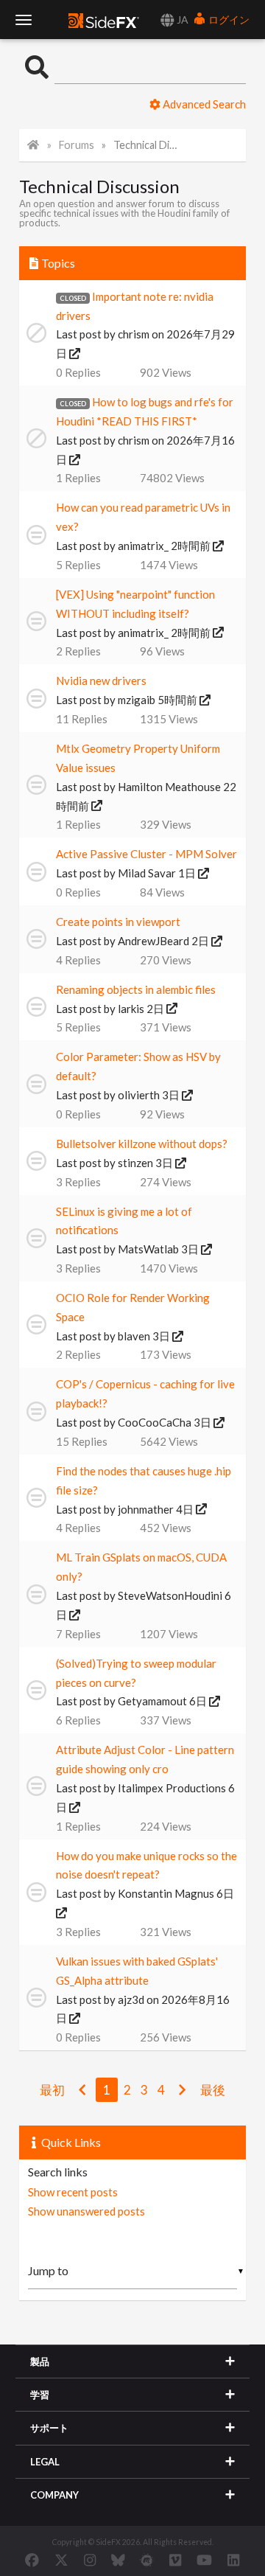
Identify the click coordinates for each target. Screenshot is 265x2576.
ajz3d (131, 1999)
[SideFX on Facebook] (32, 2560)
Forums (77, 145)
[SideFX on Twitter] (61, 2560)
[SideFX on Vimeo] (175, 2560)
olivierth (139, 1095)
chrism (134, 334)
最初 (52, 2090)
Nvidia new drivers (101, 680)
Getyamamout (152, 1701)
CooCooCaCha (155, 1422)
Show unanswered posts (86, 2211)
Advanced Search (203, 104)
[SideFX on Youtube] (204, 2560)
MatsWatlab (148, 1249)
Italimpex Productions (172, 1788)
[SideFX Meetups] (147, 2560)
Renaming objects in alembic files (136, 989)
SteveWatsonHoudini (170, 1595)
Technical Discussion (147, 145)
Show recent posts (73, 2192)
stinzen (135, 1163)
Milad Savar (147, 873)
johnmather (146, 1509)
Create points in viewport (118, 922)
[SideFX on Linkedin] (233, 2560)
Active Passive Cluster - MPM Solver (146, 854)
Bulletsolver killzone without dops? (142, 1143)
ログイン (228, 20)
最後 (213, 2090)
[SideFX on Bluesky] (118, 2560)
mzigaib (137, 700)
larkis (131, 1009)
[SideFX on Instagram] (90, 2560)
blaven (134, 1336)
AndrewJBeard (153, 941)
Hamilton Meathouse (169, 787)
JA (181, 20)
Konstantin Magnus (166, 1893)
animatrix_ (143, 546)
